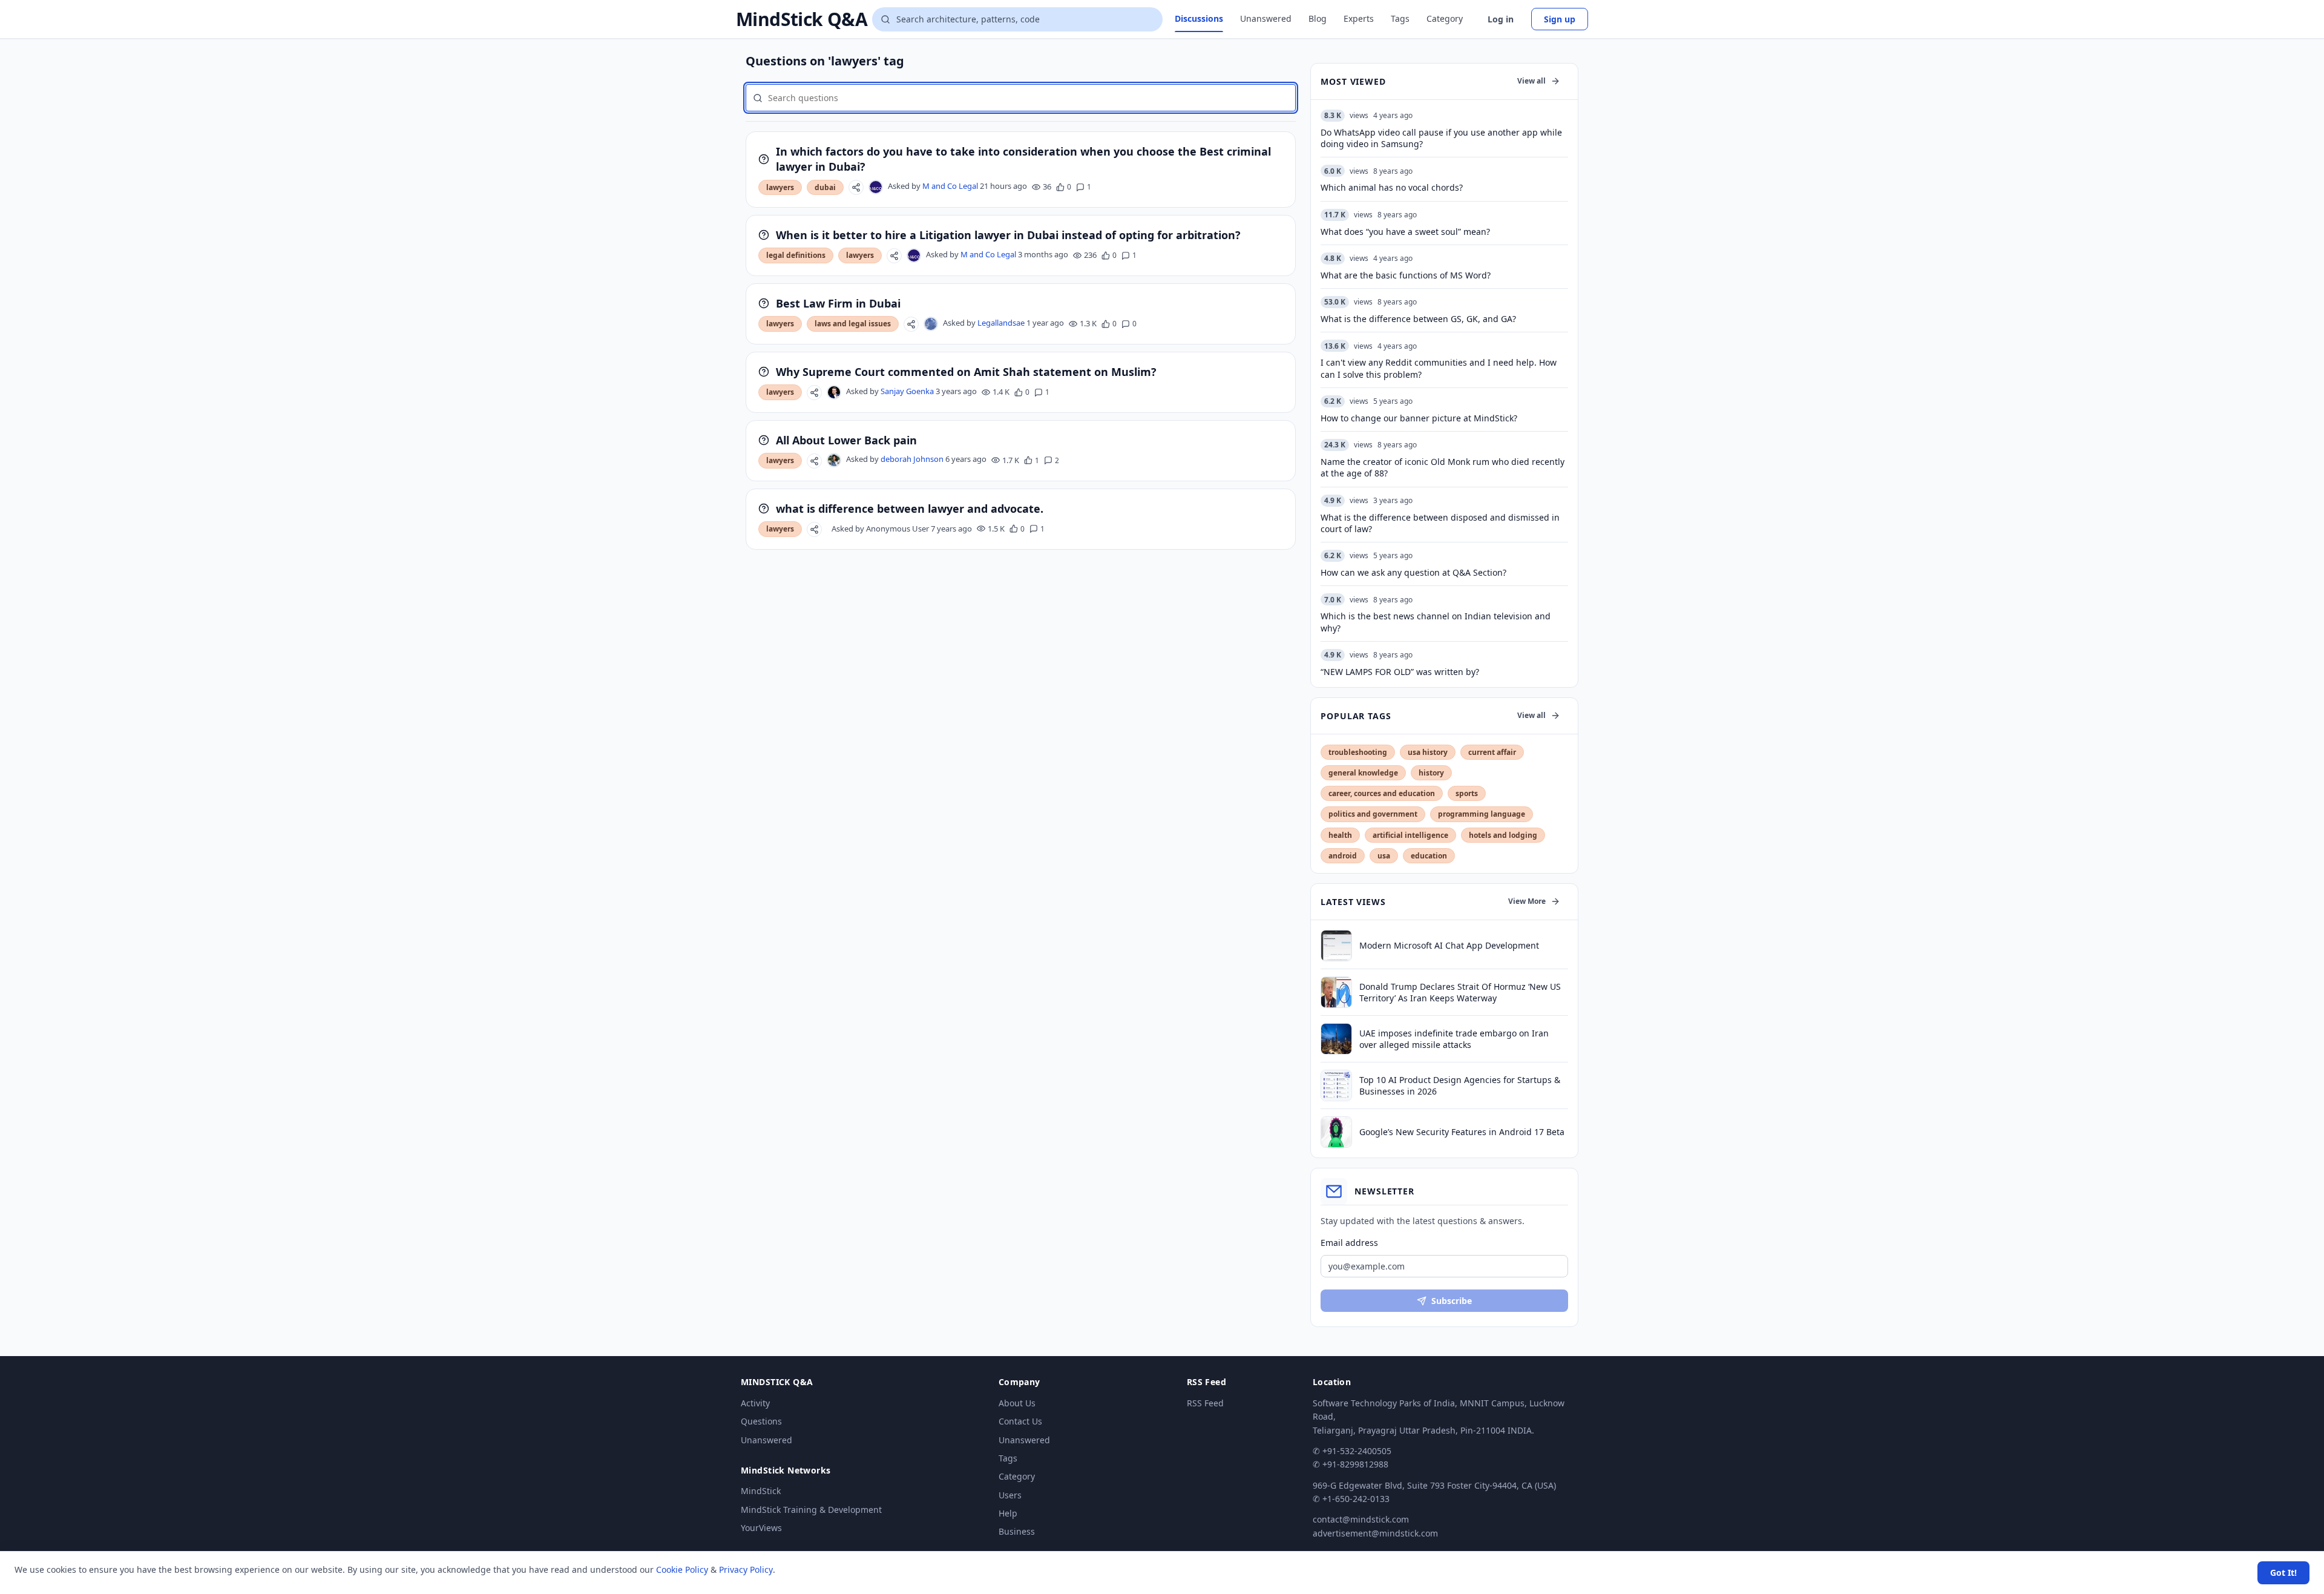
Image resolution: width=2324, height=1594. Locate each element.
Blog (1318, 18)
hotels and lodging (1503, 835)
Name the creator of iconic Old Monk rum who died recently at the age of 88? (1443, 467)
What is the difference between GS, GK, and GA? (1418, 319)
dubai (825, 187)
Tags (1400, 18)
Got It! (2283, 1573)
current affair (1492, 752)
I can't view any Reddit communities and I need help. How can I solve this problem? (1439, 368)
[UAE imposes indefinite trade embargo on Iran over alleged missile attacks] (1336, 1039)
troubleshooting (1358, 752)
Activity (755, 1403)
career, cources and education (1382, 793)
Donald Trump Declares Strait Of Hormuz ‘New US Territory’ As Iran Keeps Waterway (1460, 992)
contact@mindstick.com (1361, 1519)
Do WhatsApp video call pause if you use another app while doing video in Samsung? (1441, 138)
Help (1008, 1513)
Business (1017, 1531)
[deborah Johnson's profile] (834, 460)
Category (1445, 18)
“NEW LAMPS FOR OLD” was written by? (1400, 672)
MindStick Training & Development (811, 1510)
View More (1527, 901)
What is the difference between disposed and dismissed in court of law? (1440, 523)
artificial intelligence (1410, 835)
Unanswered (1266, 18)
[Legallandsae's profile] (931, 324)
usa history (1428, 752)
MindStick (761, 1491)
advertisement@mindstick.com (1375, 1533)
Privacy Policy (746, 1569)
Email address (1349, 1243)
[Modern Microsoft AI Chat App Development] (1336, 946)
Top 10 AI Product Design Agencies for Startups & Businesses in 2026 (1460, 1085)
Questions (761, 1421)
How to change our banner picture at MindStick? (1419, 418)
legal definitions (796, 255)
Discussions (1199, 18)
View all (1531, 81)
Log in (1501, 19)
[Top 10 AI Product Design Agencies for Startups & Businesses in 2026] (1336, 1085)
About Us (1017, 1403)
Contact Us (1020, 1421)
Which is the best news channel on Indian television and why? (1436, 622)
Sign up (1560, 19)
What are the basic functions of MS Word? (1406, 275)
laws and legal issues (853, 324)
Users (1010, 1495)
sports (1467, 793)
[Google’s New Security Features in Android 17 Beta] (1336, 1132)
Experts (1359, 18)
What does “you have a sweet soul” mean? (1405, 232)
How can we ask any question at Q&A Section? (1413, 572)
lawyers (780, 187)
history (1431, 773)
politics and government (1373, 814)
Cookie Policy (682, 1569)
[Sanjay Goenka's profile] (834, 392)
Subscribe (1452, 1301)
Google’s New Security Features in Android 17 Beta (1462, 1132)
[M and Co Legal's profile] (876, 187)
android (1343, 856)
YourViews (761, 1528)
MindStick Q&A (802, 19)
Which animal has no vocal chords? (1392, 187)
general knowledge (1363, 773)
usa (1384, 856)
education (1429, 856)
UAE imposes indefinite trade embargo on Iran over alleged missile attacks (1454, 1039)
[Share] (856, 187)
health (1340, 835)
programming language (1482, 814)
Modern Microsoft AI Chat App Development (1449, 945)
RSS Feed (1205, 1403)
